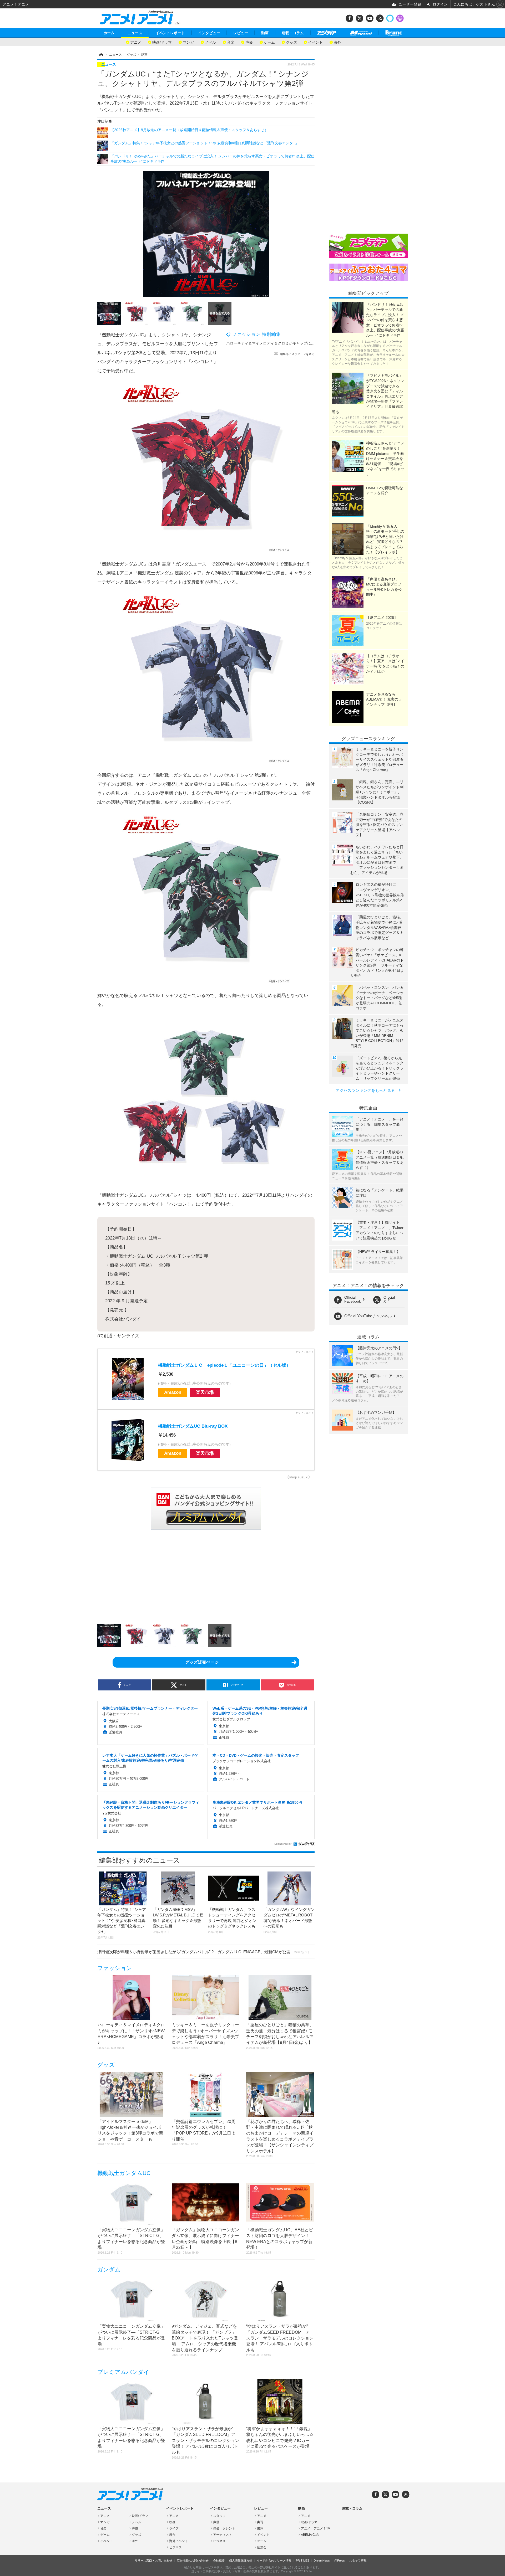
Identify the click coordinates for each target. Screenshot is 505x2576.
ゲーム (269, 42)
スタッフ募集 (358, 2560)
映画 (172, 2522)
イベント (315, 42)
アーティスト (223, 2535)
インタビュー (209, 33)
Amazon (173, 1392)
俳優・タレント (224, 2528)
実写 (260, 2522)
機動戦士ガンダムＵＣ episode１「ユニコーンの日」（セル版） (224, 1365)
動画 (265, 33)
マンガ (188, 42)
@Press (340, 2560)
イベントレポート (170, 33)
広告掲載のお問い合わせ (193, 2560)
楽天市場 (205, 1392)
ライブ (174, 2528)
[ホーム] (101, 55)
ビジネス (175, 2547)
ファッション (115, 1968)
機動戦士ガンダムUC (124, 2173)
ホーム (109, 33)
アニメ (136, 42)
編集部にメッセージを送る (297, 354)
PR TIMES (303, 2560)
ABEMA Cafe (310, 2535)
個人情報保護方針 (241, 2560)
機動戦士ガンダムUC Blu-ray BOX (193, 1426)
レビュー (241, 33)
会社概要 (219, 2560)
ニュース (135, 33)
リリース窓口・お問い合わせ (153, 2560)
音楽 (231, 42)
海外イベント (179, 2541)
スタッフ (219, 2516)
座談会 (262, 2547)
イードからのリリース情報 (274, 2560)
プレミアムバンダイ (123, 2372)
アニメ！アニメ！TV (315, 2528)
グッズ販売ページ (202, 1662)
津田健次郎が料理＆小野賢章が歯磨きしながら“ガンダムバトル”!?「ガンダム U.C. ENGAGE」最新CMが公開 (203, 1952)
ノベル (210, 42)
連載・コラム (293, 33)
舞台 (172, 2535)
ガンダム (109, 2269)
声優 (249, 42)
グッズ (291, 42)
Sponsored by (283, 1844)
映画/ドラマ (162, 42)
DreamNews (322, 2560)
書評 (260, 2528)
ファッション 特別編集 (256, 334)
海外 (337, 42)
